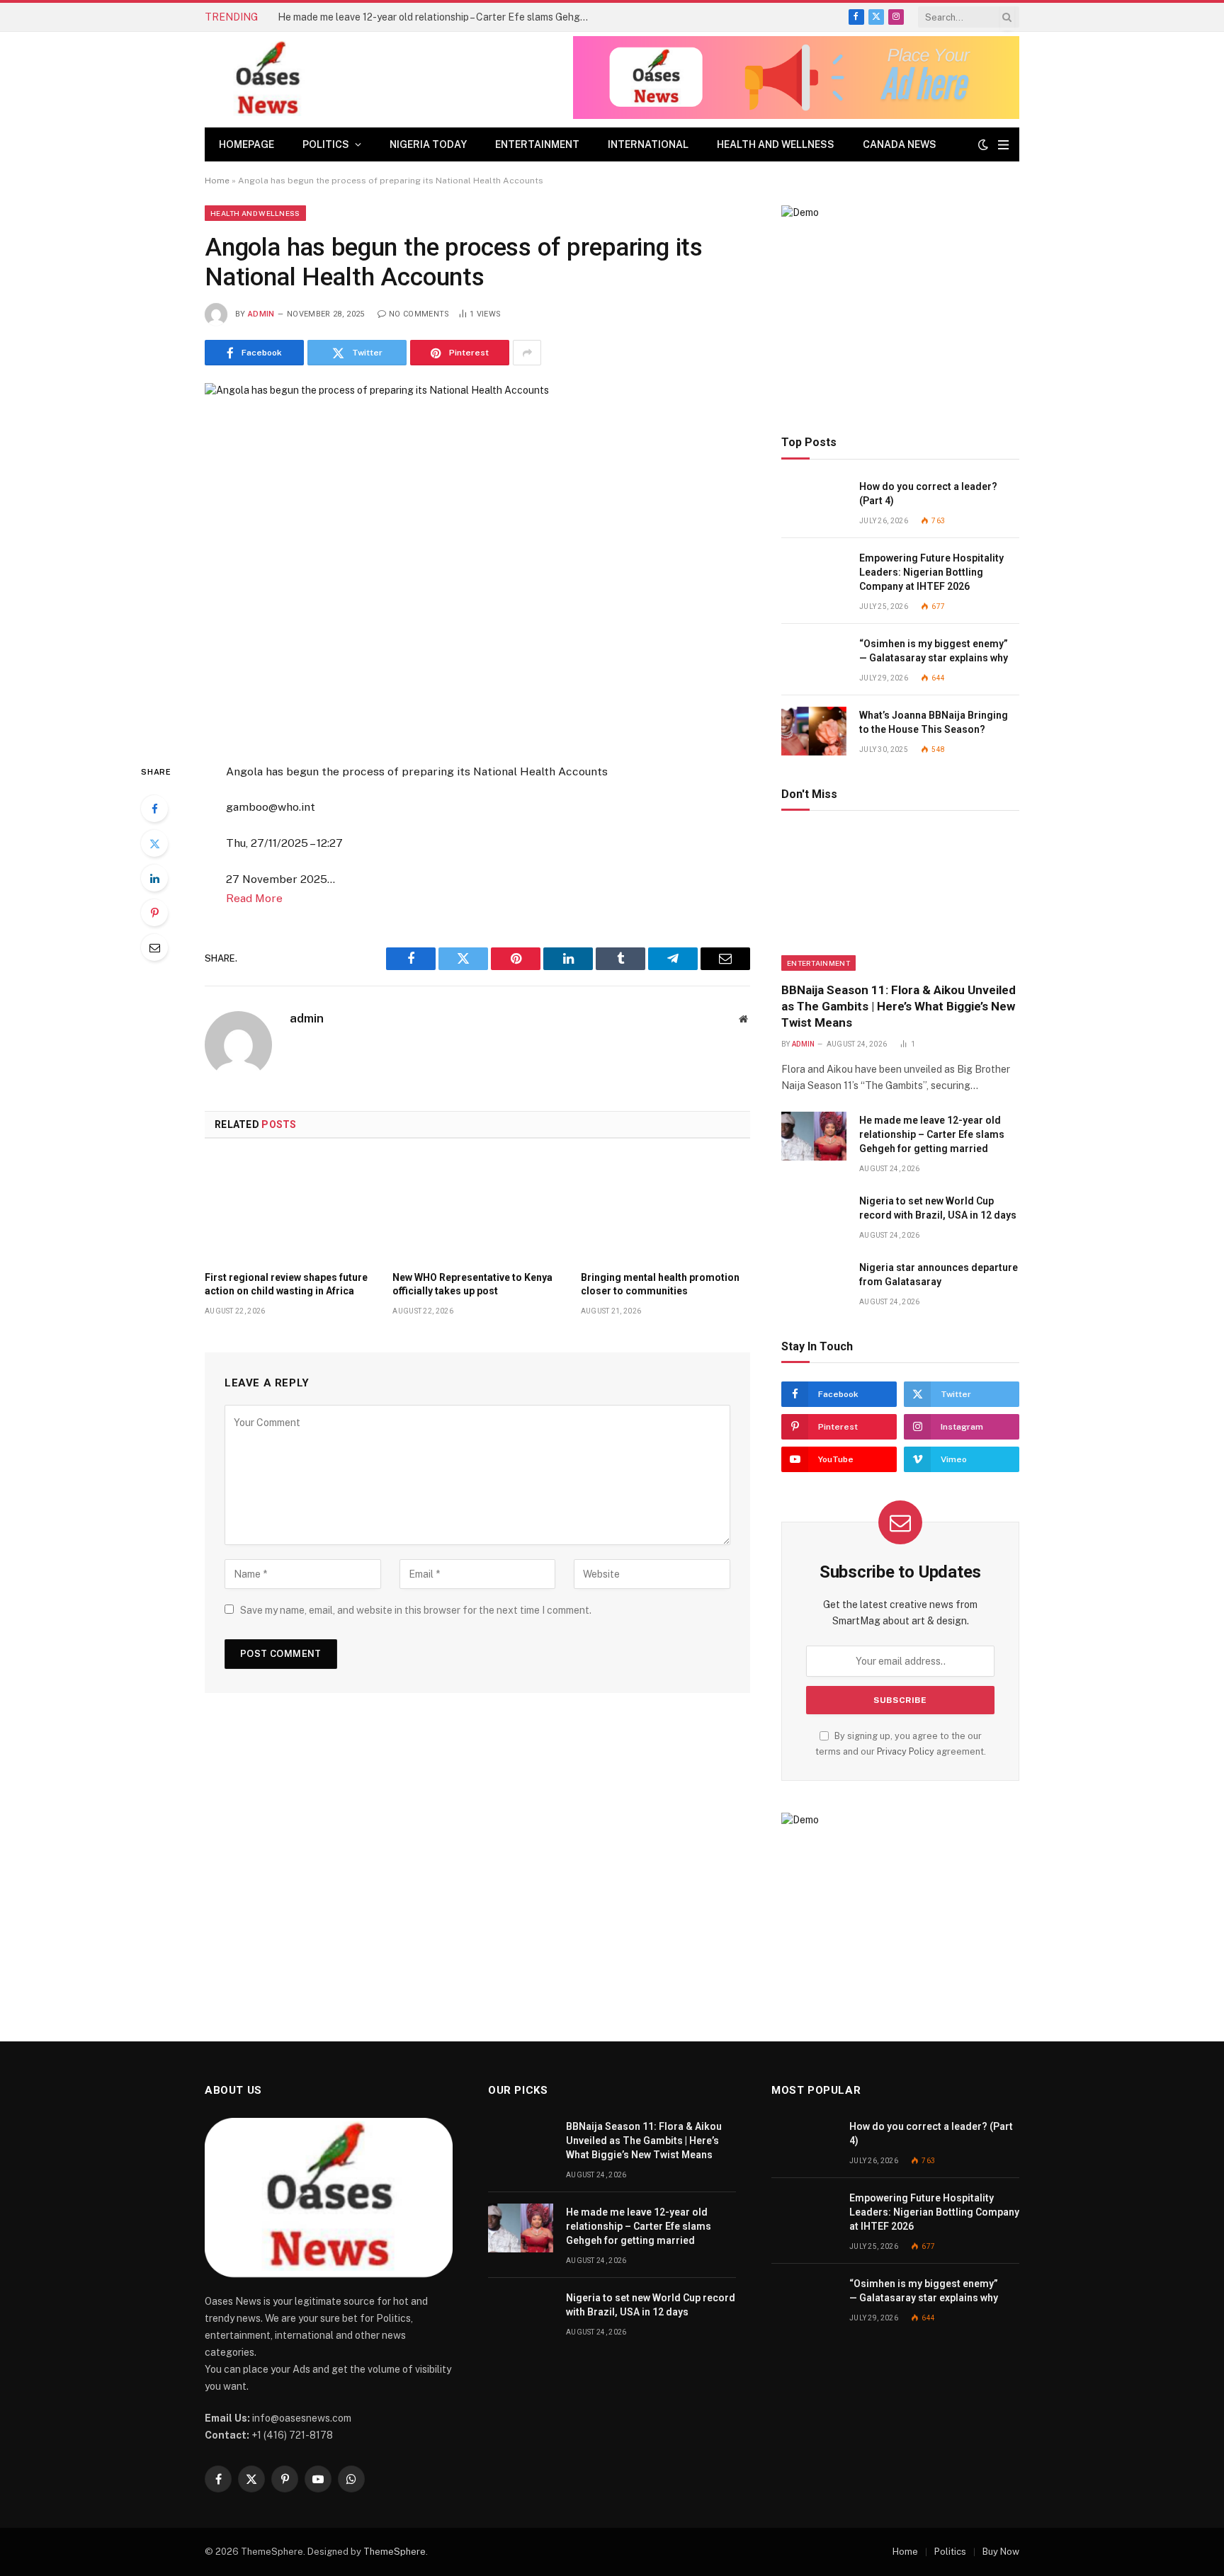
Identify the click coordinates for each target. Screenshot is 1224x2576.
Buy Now (1001, 2552)
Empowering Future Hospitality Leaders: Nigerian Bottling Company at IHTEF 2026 (931, 572)
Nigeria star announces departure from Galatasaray (939, 1275)
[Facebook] (154, 809)
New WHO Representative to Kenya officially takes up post (472, 1284)
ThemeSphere (395, 2552)
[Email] (154, 947)
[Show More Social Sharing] (527, 353)
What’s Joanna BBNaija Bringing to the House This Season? (934, 722)
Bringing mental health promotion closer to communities (660, 1284)
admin (261, 314)
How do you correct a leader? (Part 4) (928, 494)
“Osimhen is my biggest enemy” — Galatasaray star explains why (934, 651)
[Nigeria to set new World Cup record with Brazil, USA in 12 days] (814, 1217)
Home (217, 181)
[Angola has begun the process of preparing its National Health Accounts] (477, 561)
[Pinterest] (154, 913)
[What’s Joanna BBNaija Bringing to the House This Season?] (814, 731)
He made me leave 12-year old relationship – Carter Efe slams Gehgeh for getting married (437, 17)
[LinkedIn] (154, 878)
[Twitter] (154, 843)
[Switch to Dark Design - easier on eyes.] (983, 144)
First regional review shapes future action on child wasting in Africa (286, 1284)
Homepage (246, 144)
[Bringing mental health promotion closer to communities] (665, 1209)
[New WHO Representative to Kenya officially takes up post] (477, 1209)
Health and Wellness (776, 144)
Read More (254, 898)
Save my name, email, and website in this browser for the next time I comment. (416, 1610)
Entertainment (537, 144)
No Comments (419, 314)
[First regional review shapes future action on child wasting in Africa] (289, 1209)
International (648, 144)
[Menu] (1003, 145)
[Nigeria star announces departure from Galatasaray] (814, 1283)
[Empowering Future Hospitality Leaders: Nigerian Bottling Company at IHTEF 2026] (814, 574)
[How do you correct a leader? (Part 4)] (814, 502)
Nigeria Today (428, 144)
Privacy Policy (906, 1751)
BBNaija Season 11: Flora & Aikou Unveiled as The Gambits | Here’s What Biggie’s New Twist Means (899, 1006)
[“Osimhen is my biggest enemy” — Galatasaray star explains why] (814, 660)
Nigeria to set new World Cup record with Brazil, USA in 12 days (938, 1208)
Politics (326, 144)
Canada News (900, 144)
